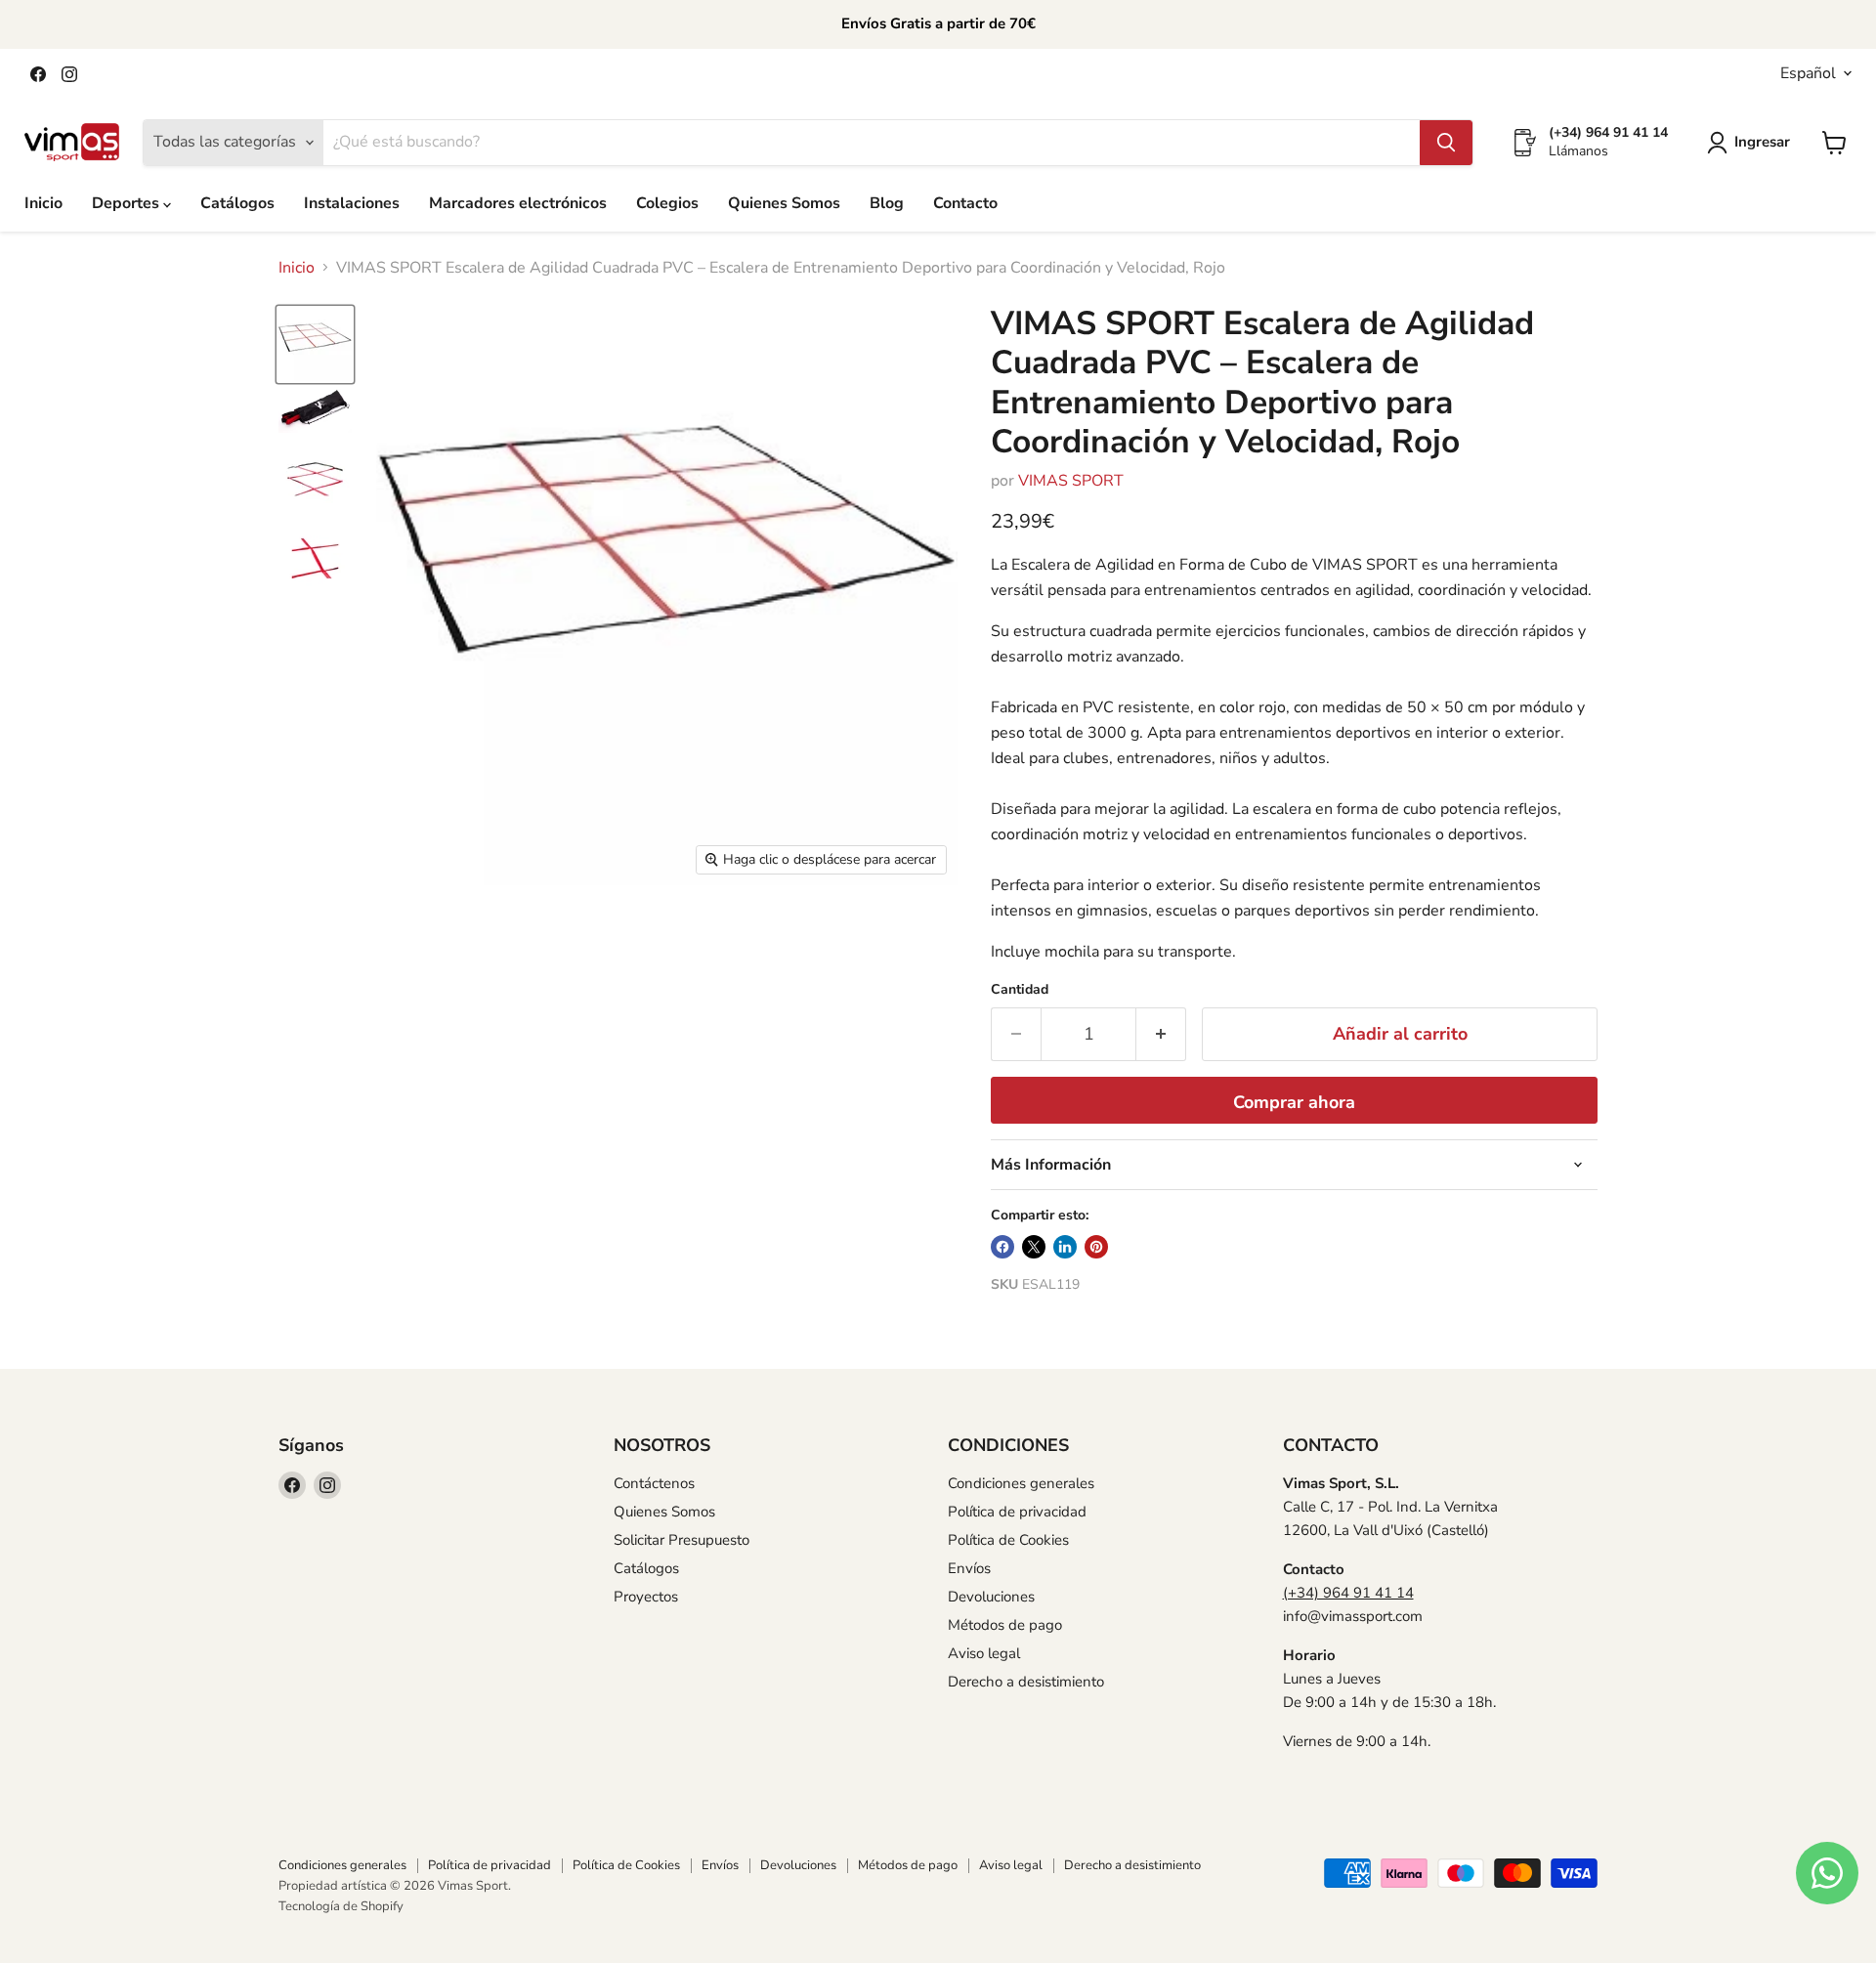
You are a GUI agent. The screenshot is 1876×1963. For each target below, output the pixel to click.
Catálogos (237, 203)
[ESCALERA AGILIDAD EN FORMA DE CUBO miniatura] (315, 344)
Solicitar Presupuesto (682, 1540)
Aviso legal (984, 1653)
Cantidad (1020, 990)
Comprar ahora (1294, 1102)
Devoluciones (991, 1597)
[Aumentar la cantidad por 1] (1161, 1034)
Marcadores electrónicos (518, 203)
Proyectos (646, 1597)
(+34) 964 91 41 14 (1348, 1593)
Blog (887, 203)
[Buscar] (1446, 143)
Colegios (667, 203)
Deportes (128, 203)
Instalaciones (352, 203)
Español (1808, 73)
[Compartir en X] (1034, 1247)
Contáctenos (654, 1483)
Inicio (43, 203)
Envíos (969, 1568)
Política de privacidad (1017, 1512)
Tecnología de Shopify (341, 1906)
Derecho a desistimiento (1026, 1682)
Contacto (965, 203)
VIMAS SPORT (1071, 481)
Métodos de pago (1005, 1625)
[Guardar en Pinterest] (1096, 1247)
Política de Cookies (1008, 1540)
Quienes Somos (784, 203)
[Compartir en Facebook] (1002, 1247)
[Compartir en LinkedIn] (1065, 1247)
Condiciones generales (1021, 1483)
